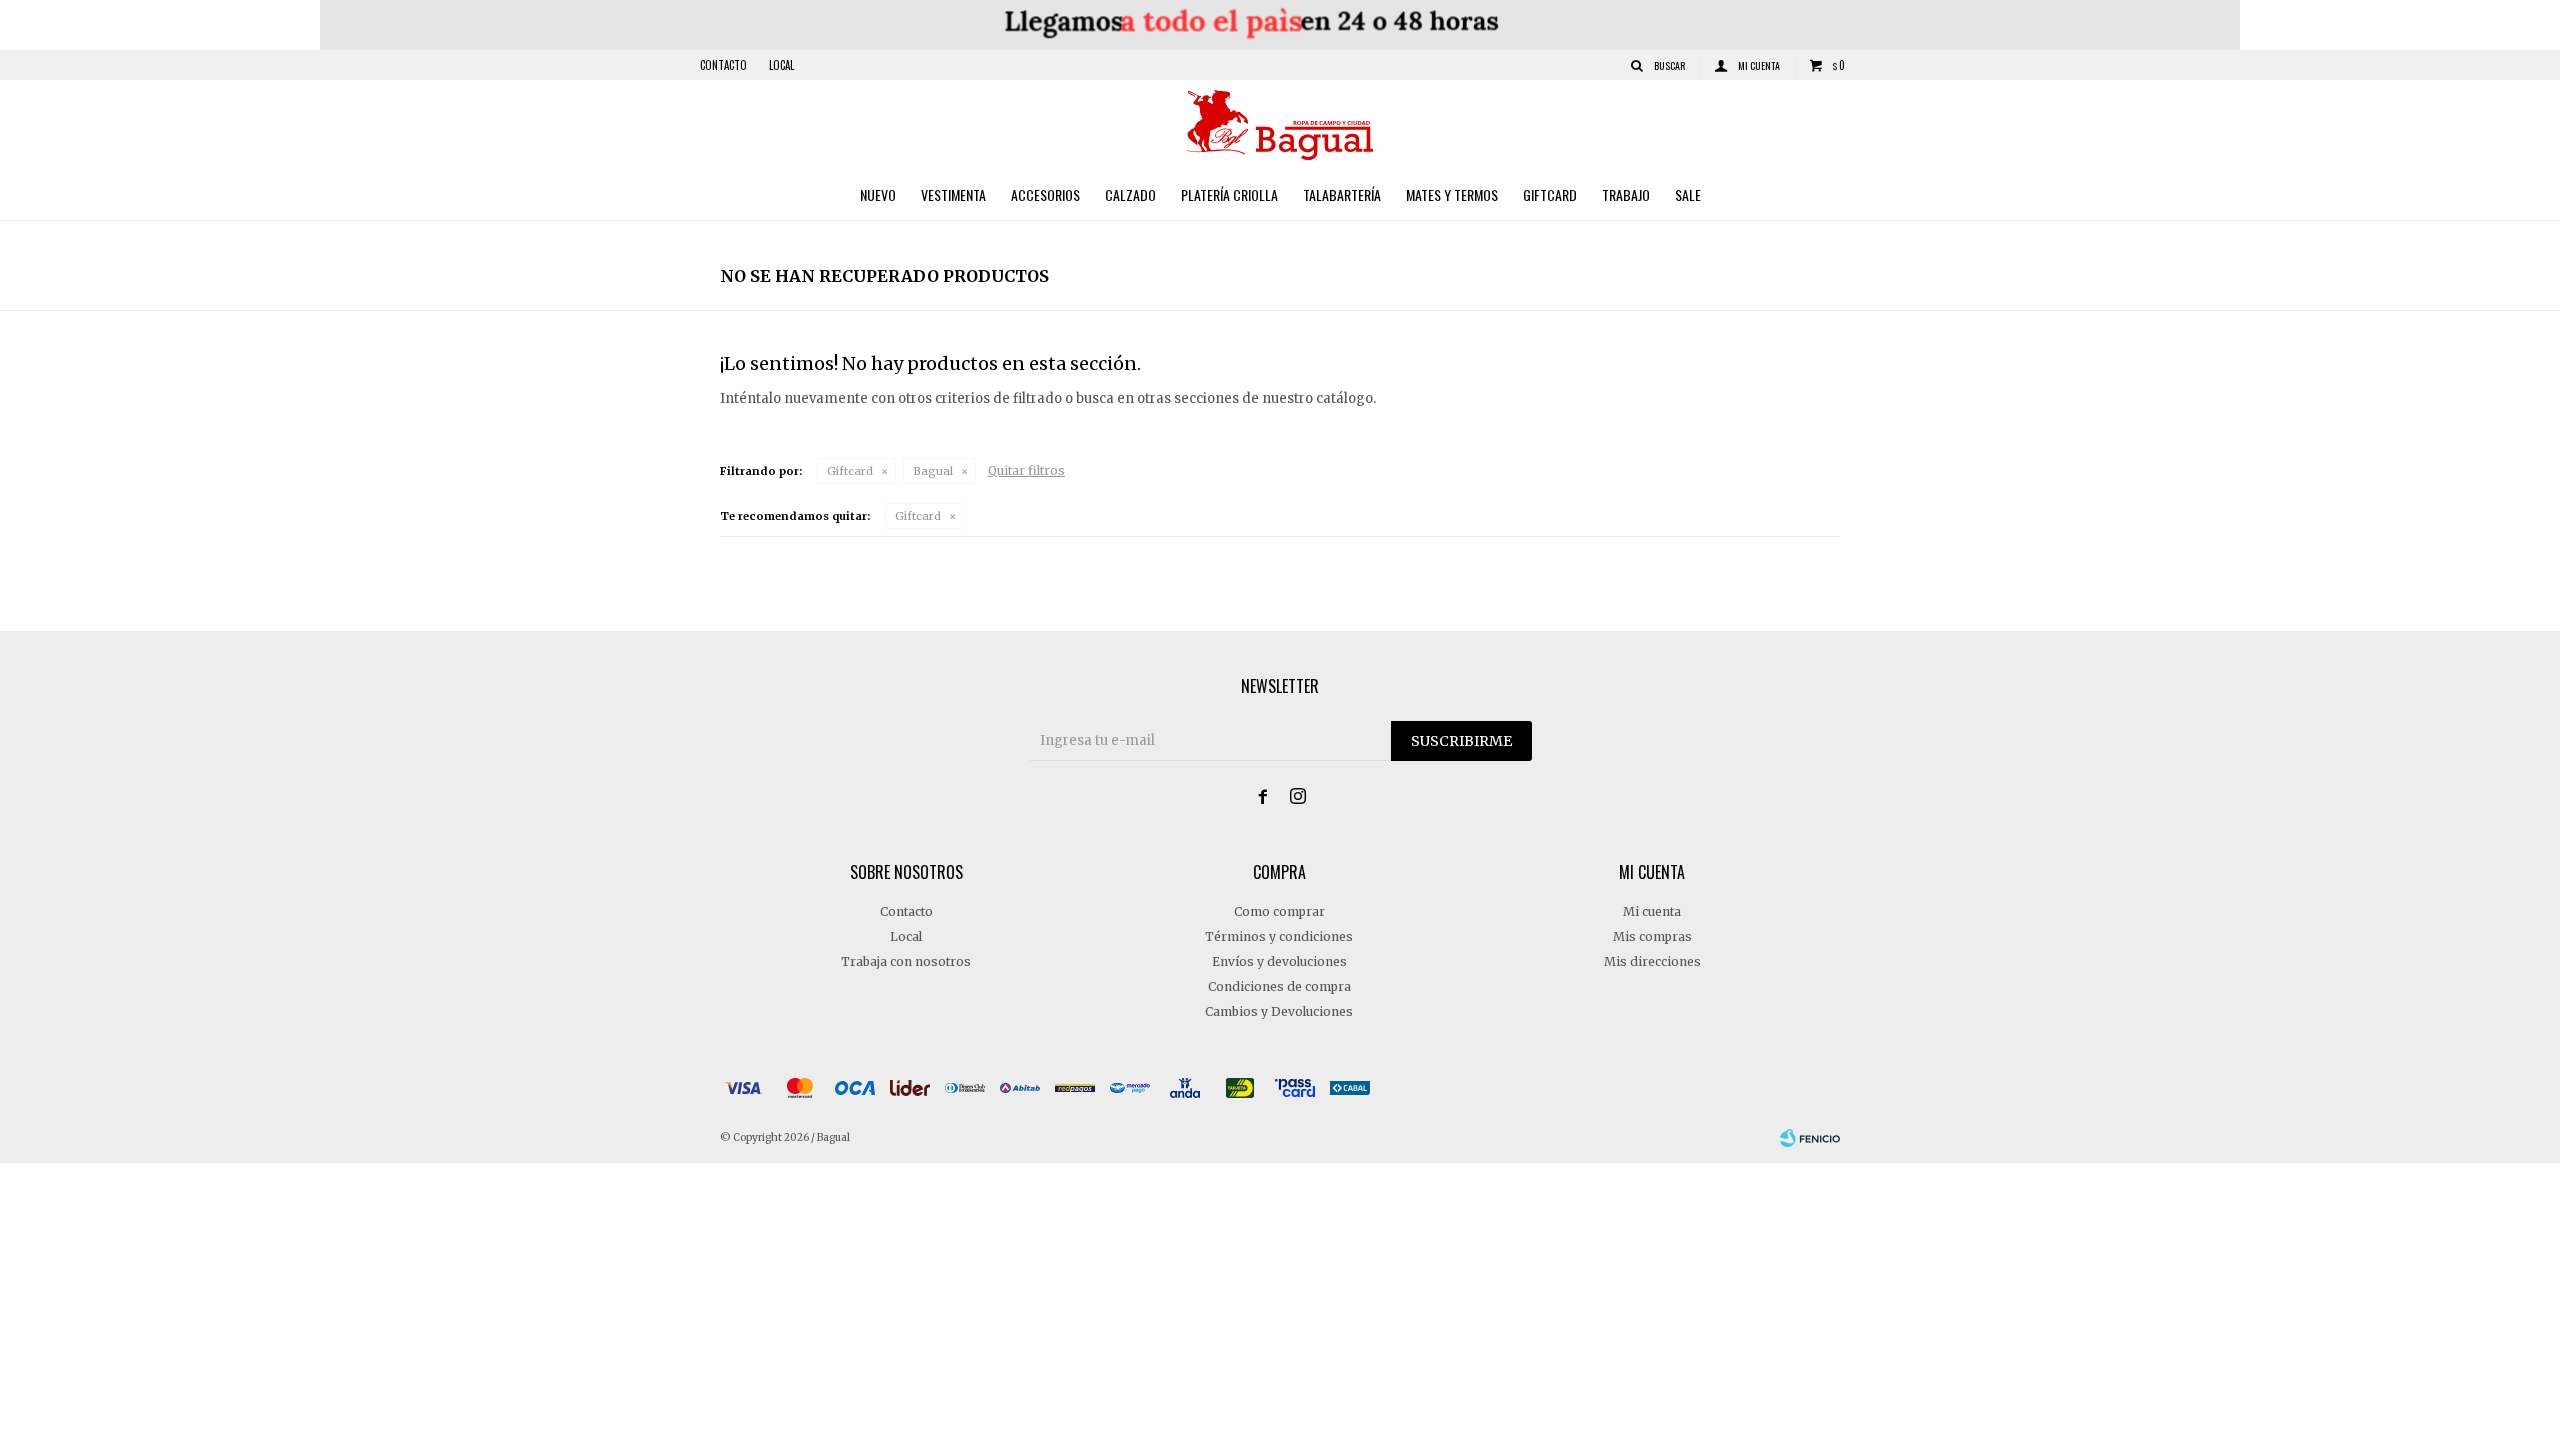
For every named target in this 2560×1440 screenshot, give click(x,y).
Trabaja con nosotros (906, 961)
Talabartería (1342, 194)
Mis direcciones (1652, 961)
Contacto (723, 65)
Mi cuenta (1652, 911)
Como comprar (1279, 911)
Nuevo (878, 194)
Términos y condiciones (1279, 936)
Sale (1688, 194)
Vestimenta (953, 194)
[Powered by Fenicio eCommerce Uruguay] (1810, 1138)
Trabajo (1626, 194)
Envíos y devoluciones (1279, 961)
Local (781, 65)
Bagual (933, 471)
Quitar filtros (1026, 470)
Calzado (1130, 194)
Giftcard (1550, 194)
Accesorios (1045, 194)
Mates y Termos (1452, 194)
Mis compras (1652, 936)
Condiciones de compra (1279, 986)
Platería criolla (1229, 194)
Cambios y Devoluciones (1279, 1011)
